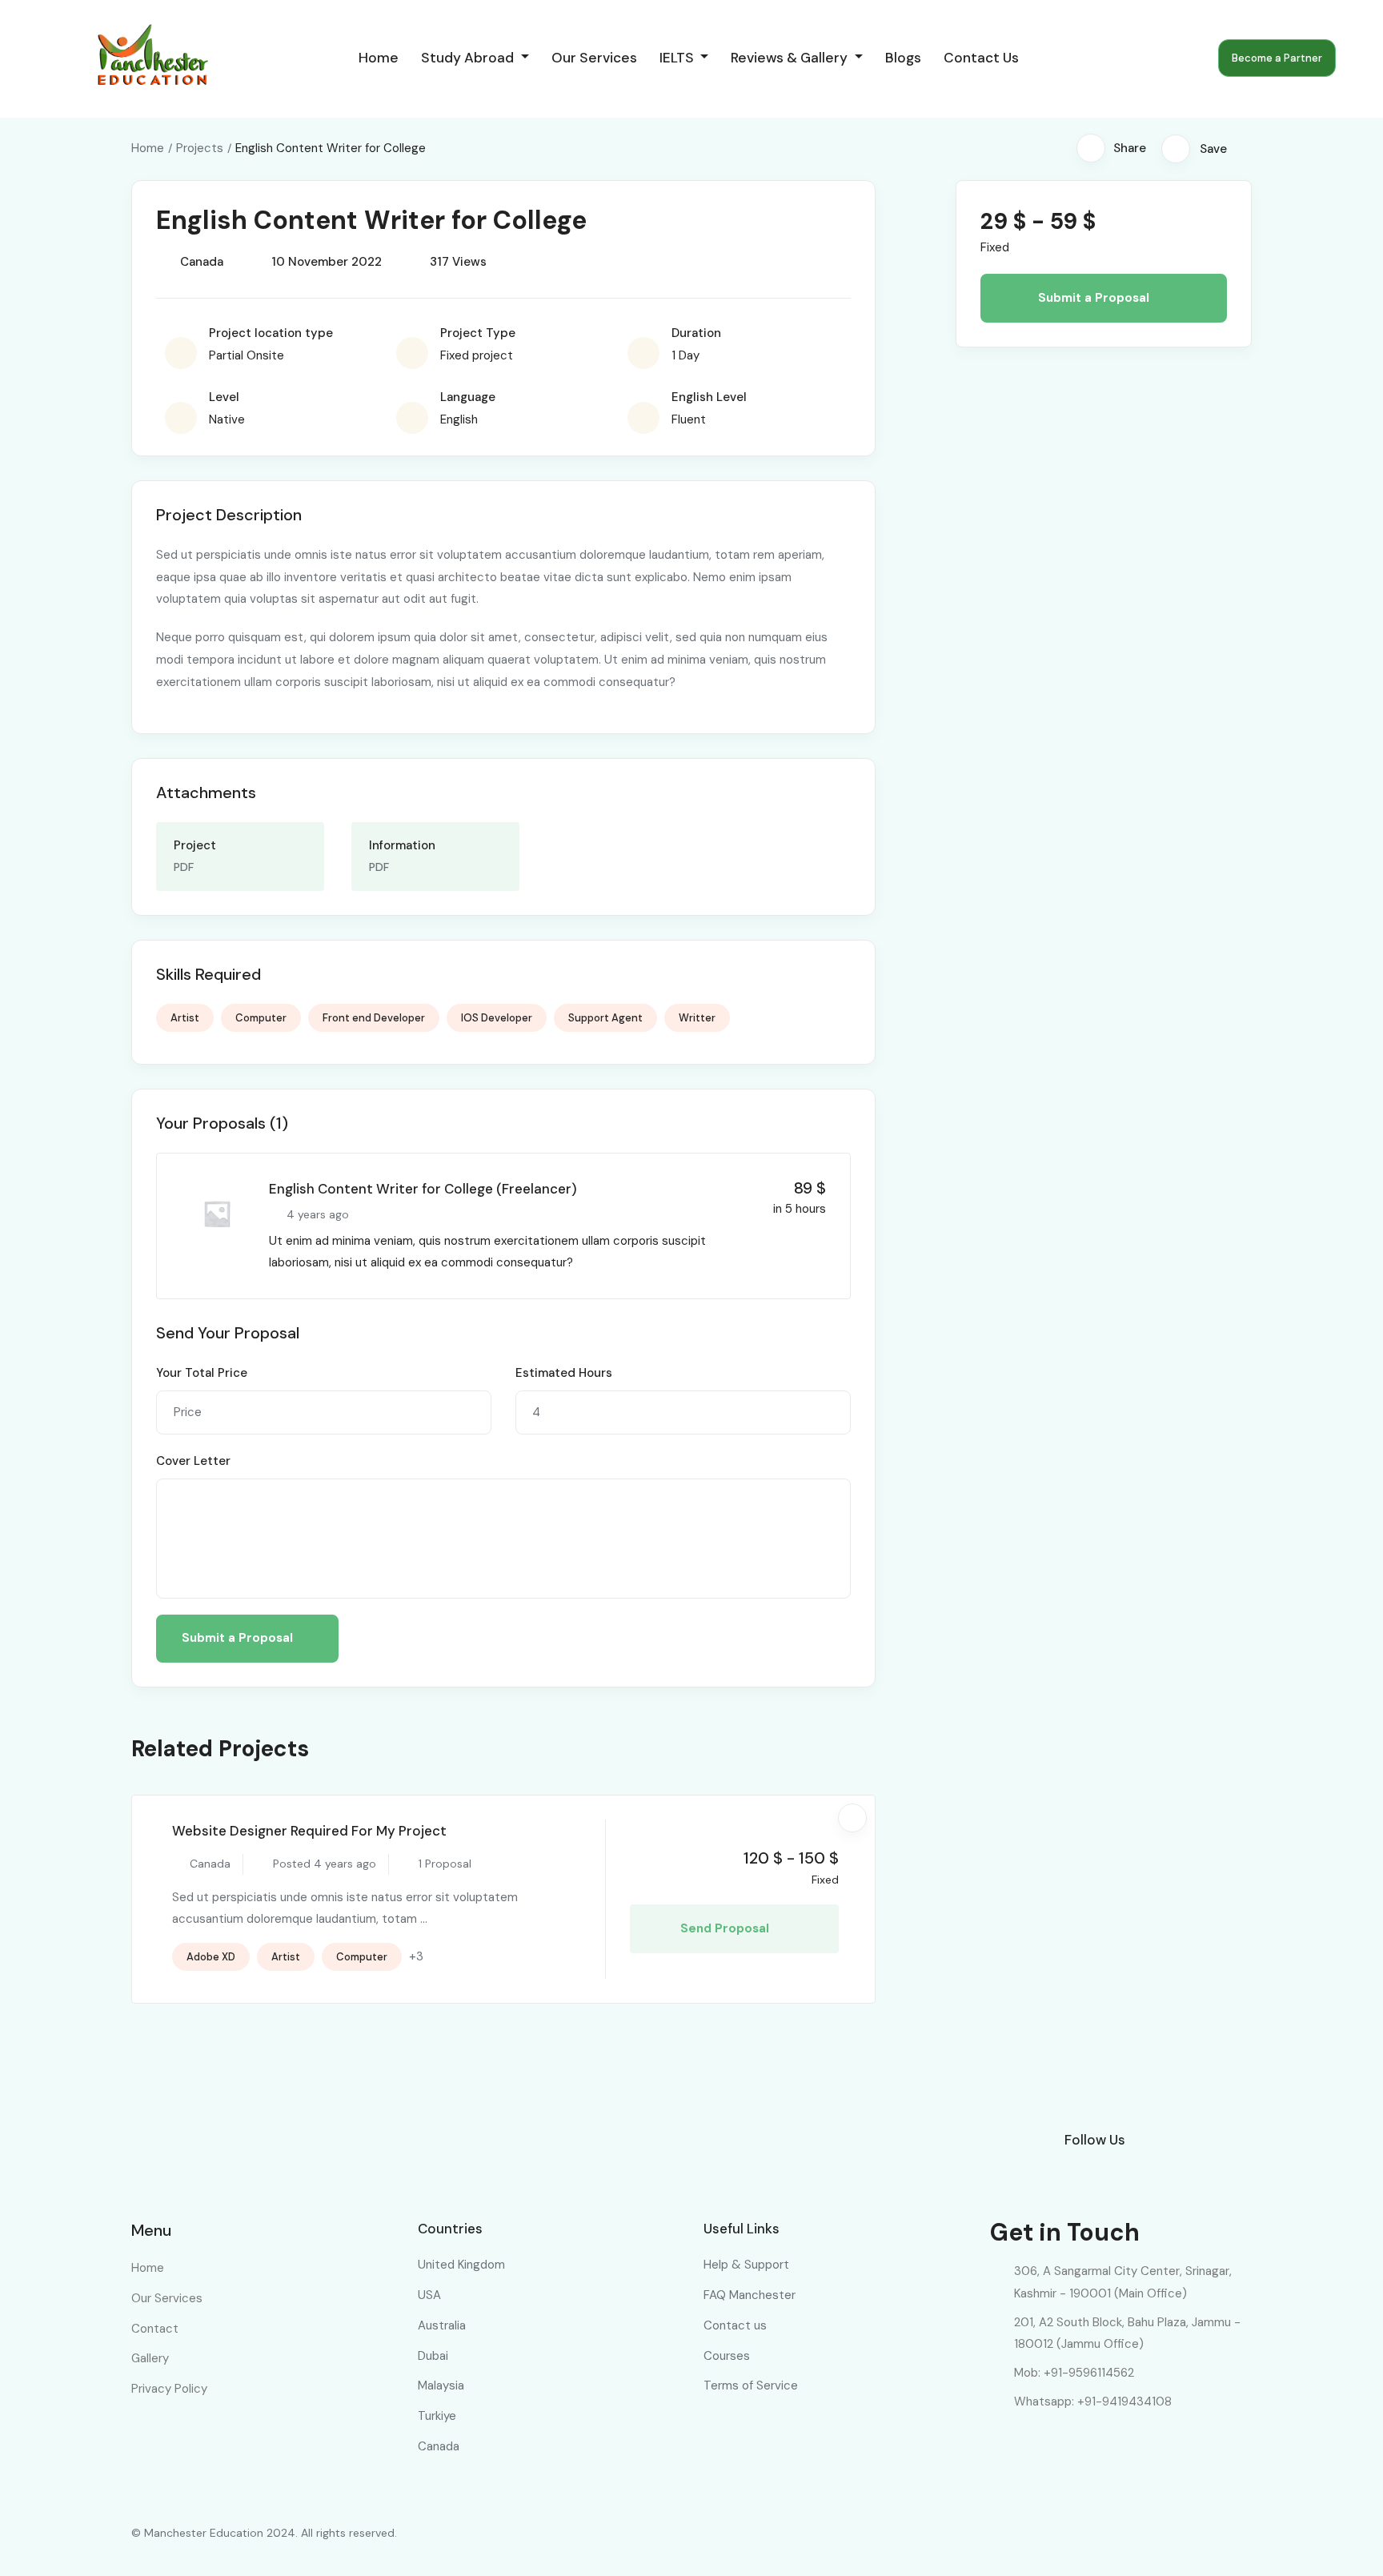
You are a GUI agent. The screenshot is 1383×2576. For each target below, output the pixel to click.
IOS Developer (497, 1018)
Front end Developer (374, 1018)
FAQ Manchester (750, 2295)
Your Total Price (202, 1373)
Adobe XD (211, 1957)
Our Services (594, 58)
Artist (185, 1018)
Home (379, 58)
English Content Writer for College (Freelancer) (423, 1189)
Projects (200, 148)
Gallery (150, 2358)
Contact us (981, 58)
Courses (727, 2356)
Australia (442, 2325)
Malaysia (441, 2385)
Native (227, 419)
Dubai (433, 2356)
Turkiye (437, 2416)
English (459, 419)
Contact (155, 2329)
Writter (697, 1018)
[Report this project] (1247, 148)
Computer (261, 1018)
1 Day (685, 355)
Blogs (903, 58)
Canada (439, 2446)
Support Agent (605, 1018)
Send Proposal (726, 1928)
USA (429, 2295)
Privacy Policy (169, 2389)
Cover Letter (193, 1461)
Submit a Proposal (239, 1638)
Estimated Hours (564, 1373)
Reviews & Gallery (791, 58)
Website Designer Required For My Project (309, 1831)
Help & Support (746, 2265)
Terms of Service (751, 2385)
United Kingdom (461, 2265)
